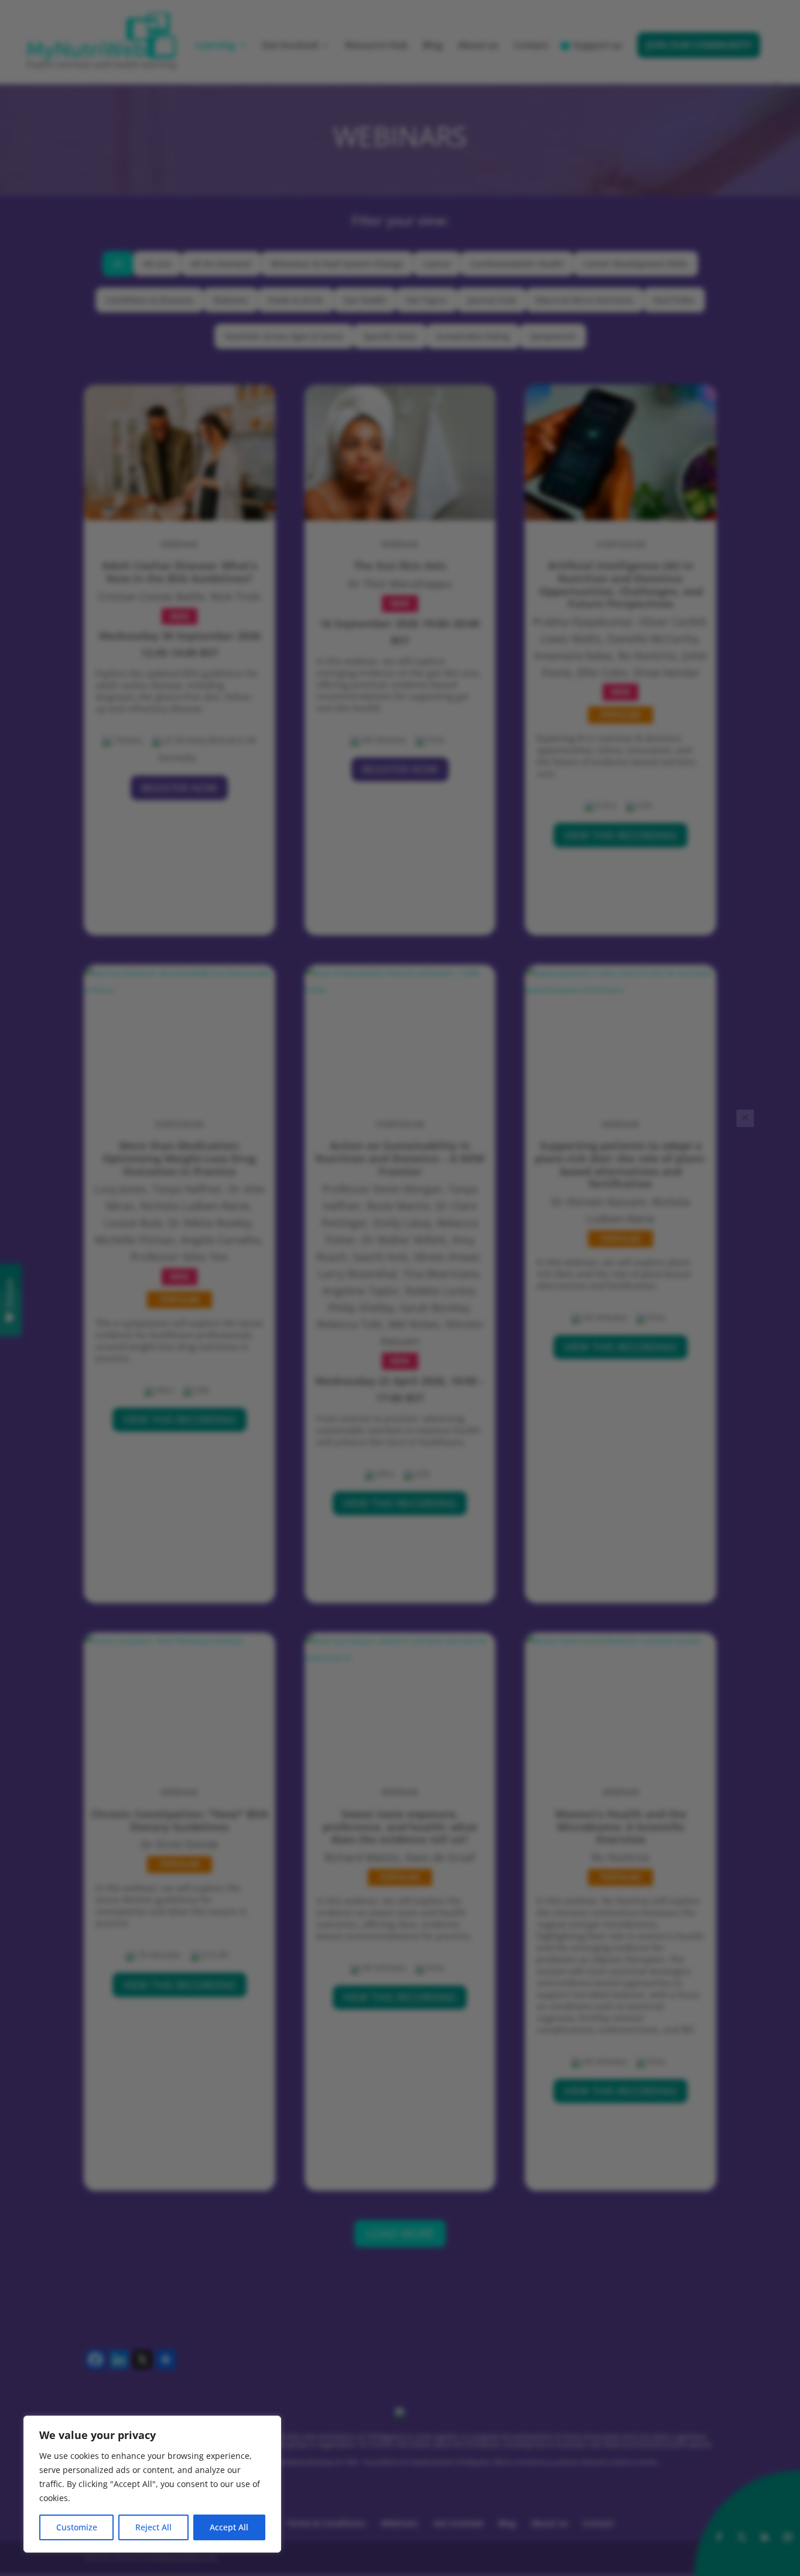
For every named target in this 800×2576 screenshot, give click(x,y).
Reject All (153, 2527)
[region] (152, 2484)
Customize (77, 2527)
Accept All (229, 2527)
